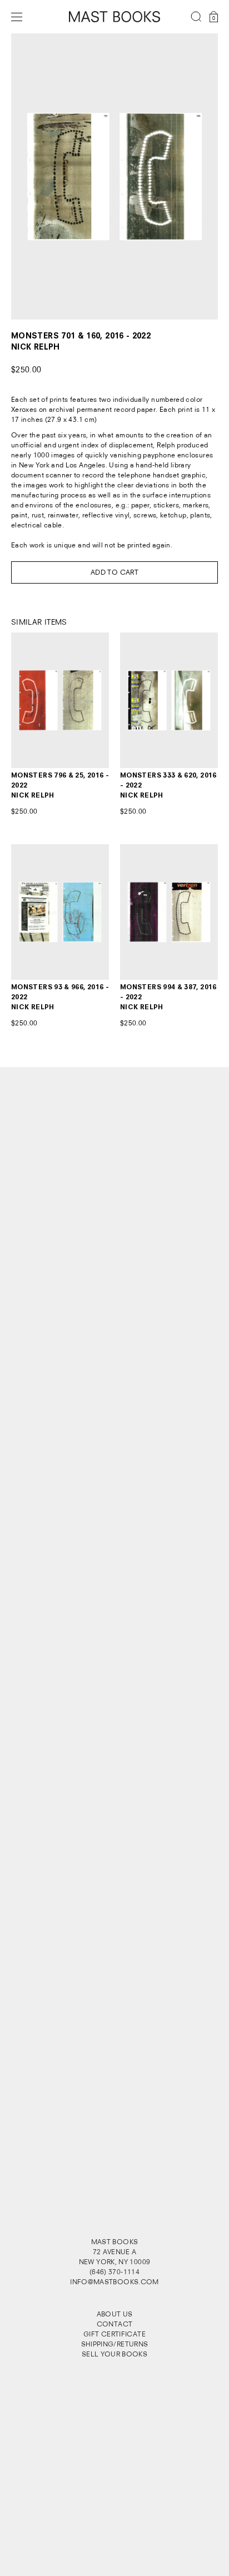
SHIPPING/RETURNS (115, 2344)
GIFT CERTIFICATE (114, 2334)
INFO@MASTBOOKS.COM (114, 2282)
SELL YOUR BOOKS (114, 2354)
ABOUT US (115, 2314)
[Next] (197, 176)
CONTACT (115, 2324)
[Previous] (32, 176)
